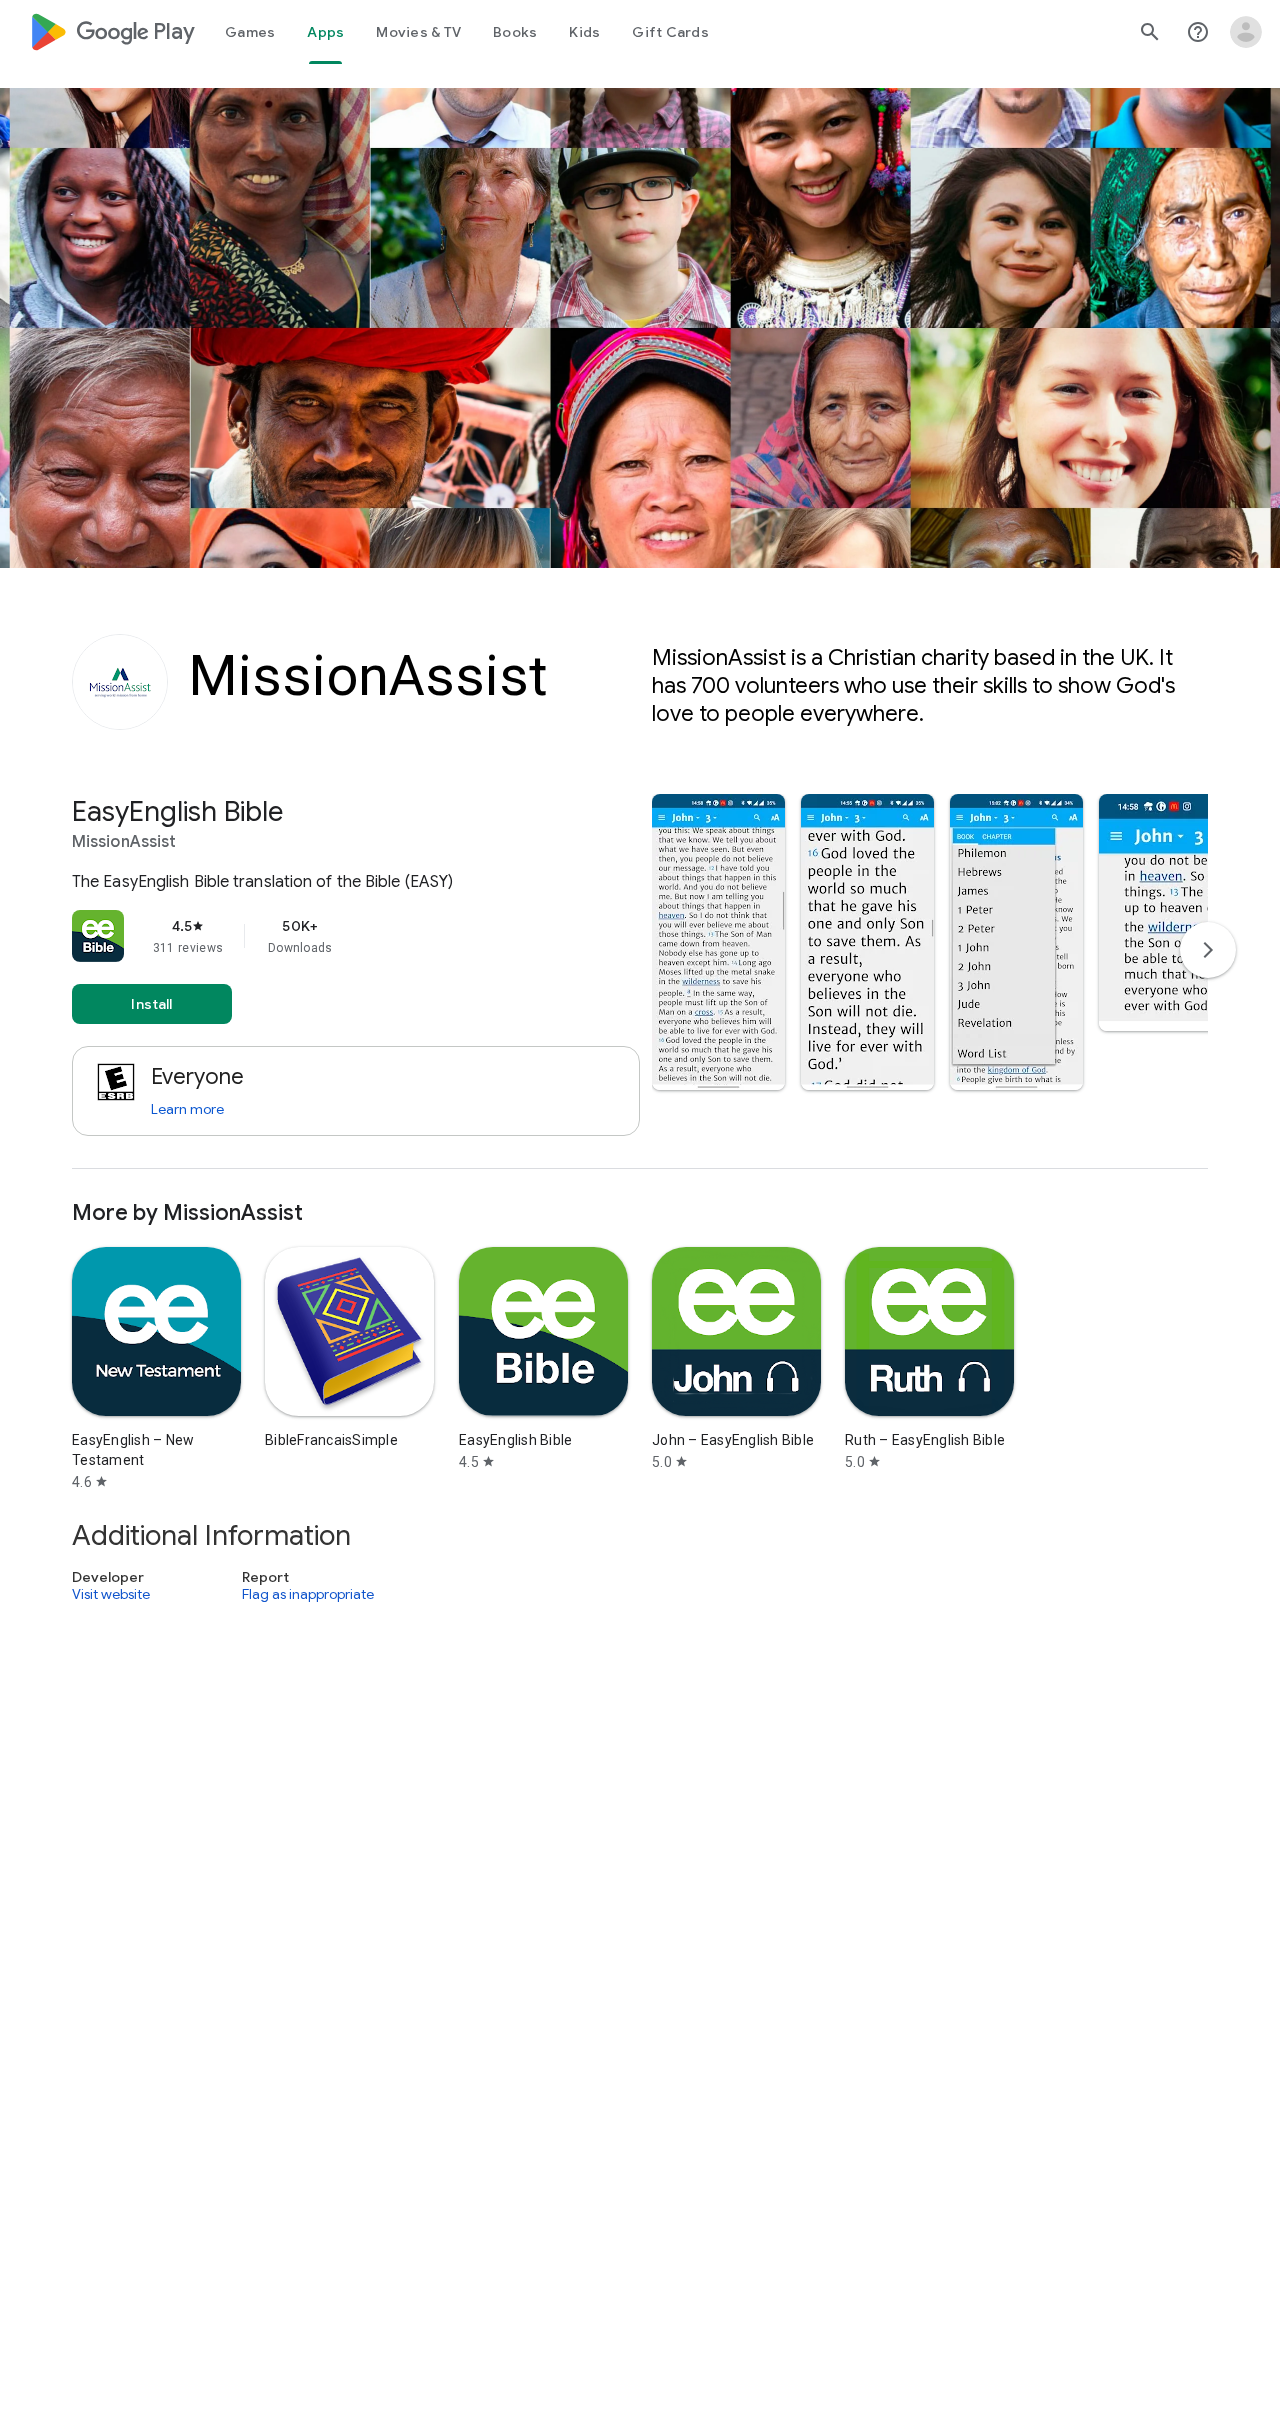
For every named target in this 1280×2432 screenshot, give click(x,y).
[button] (718, 942)
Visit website (111, 1595)
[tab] (250, 32)
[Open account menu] (1246, 32)
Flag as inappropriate (308, 1595)
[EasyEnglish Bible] (640, 981)
